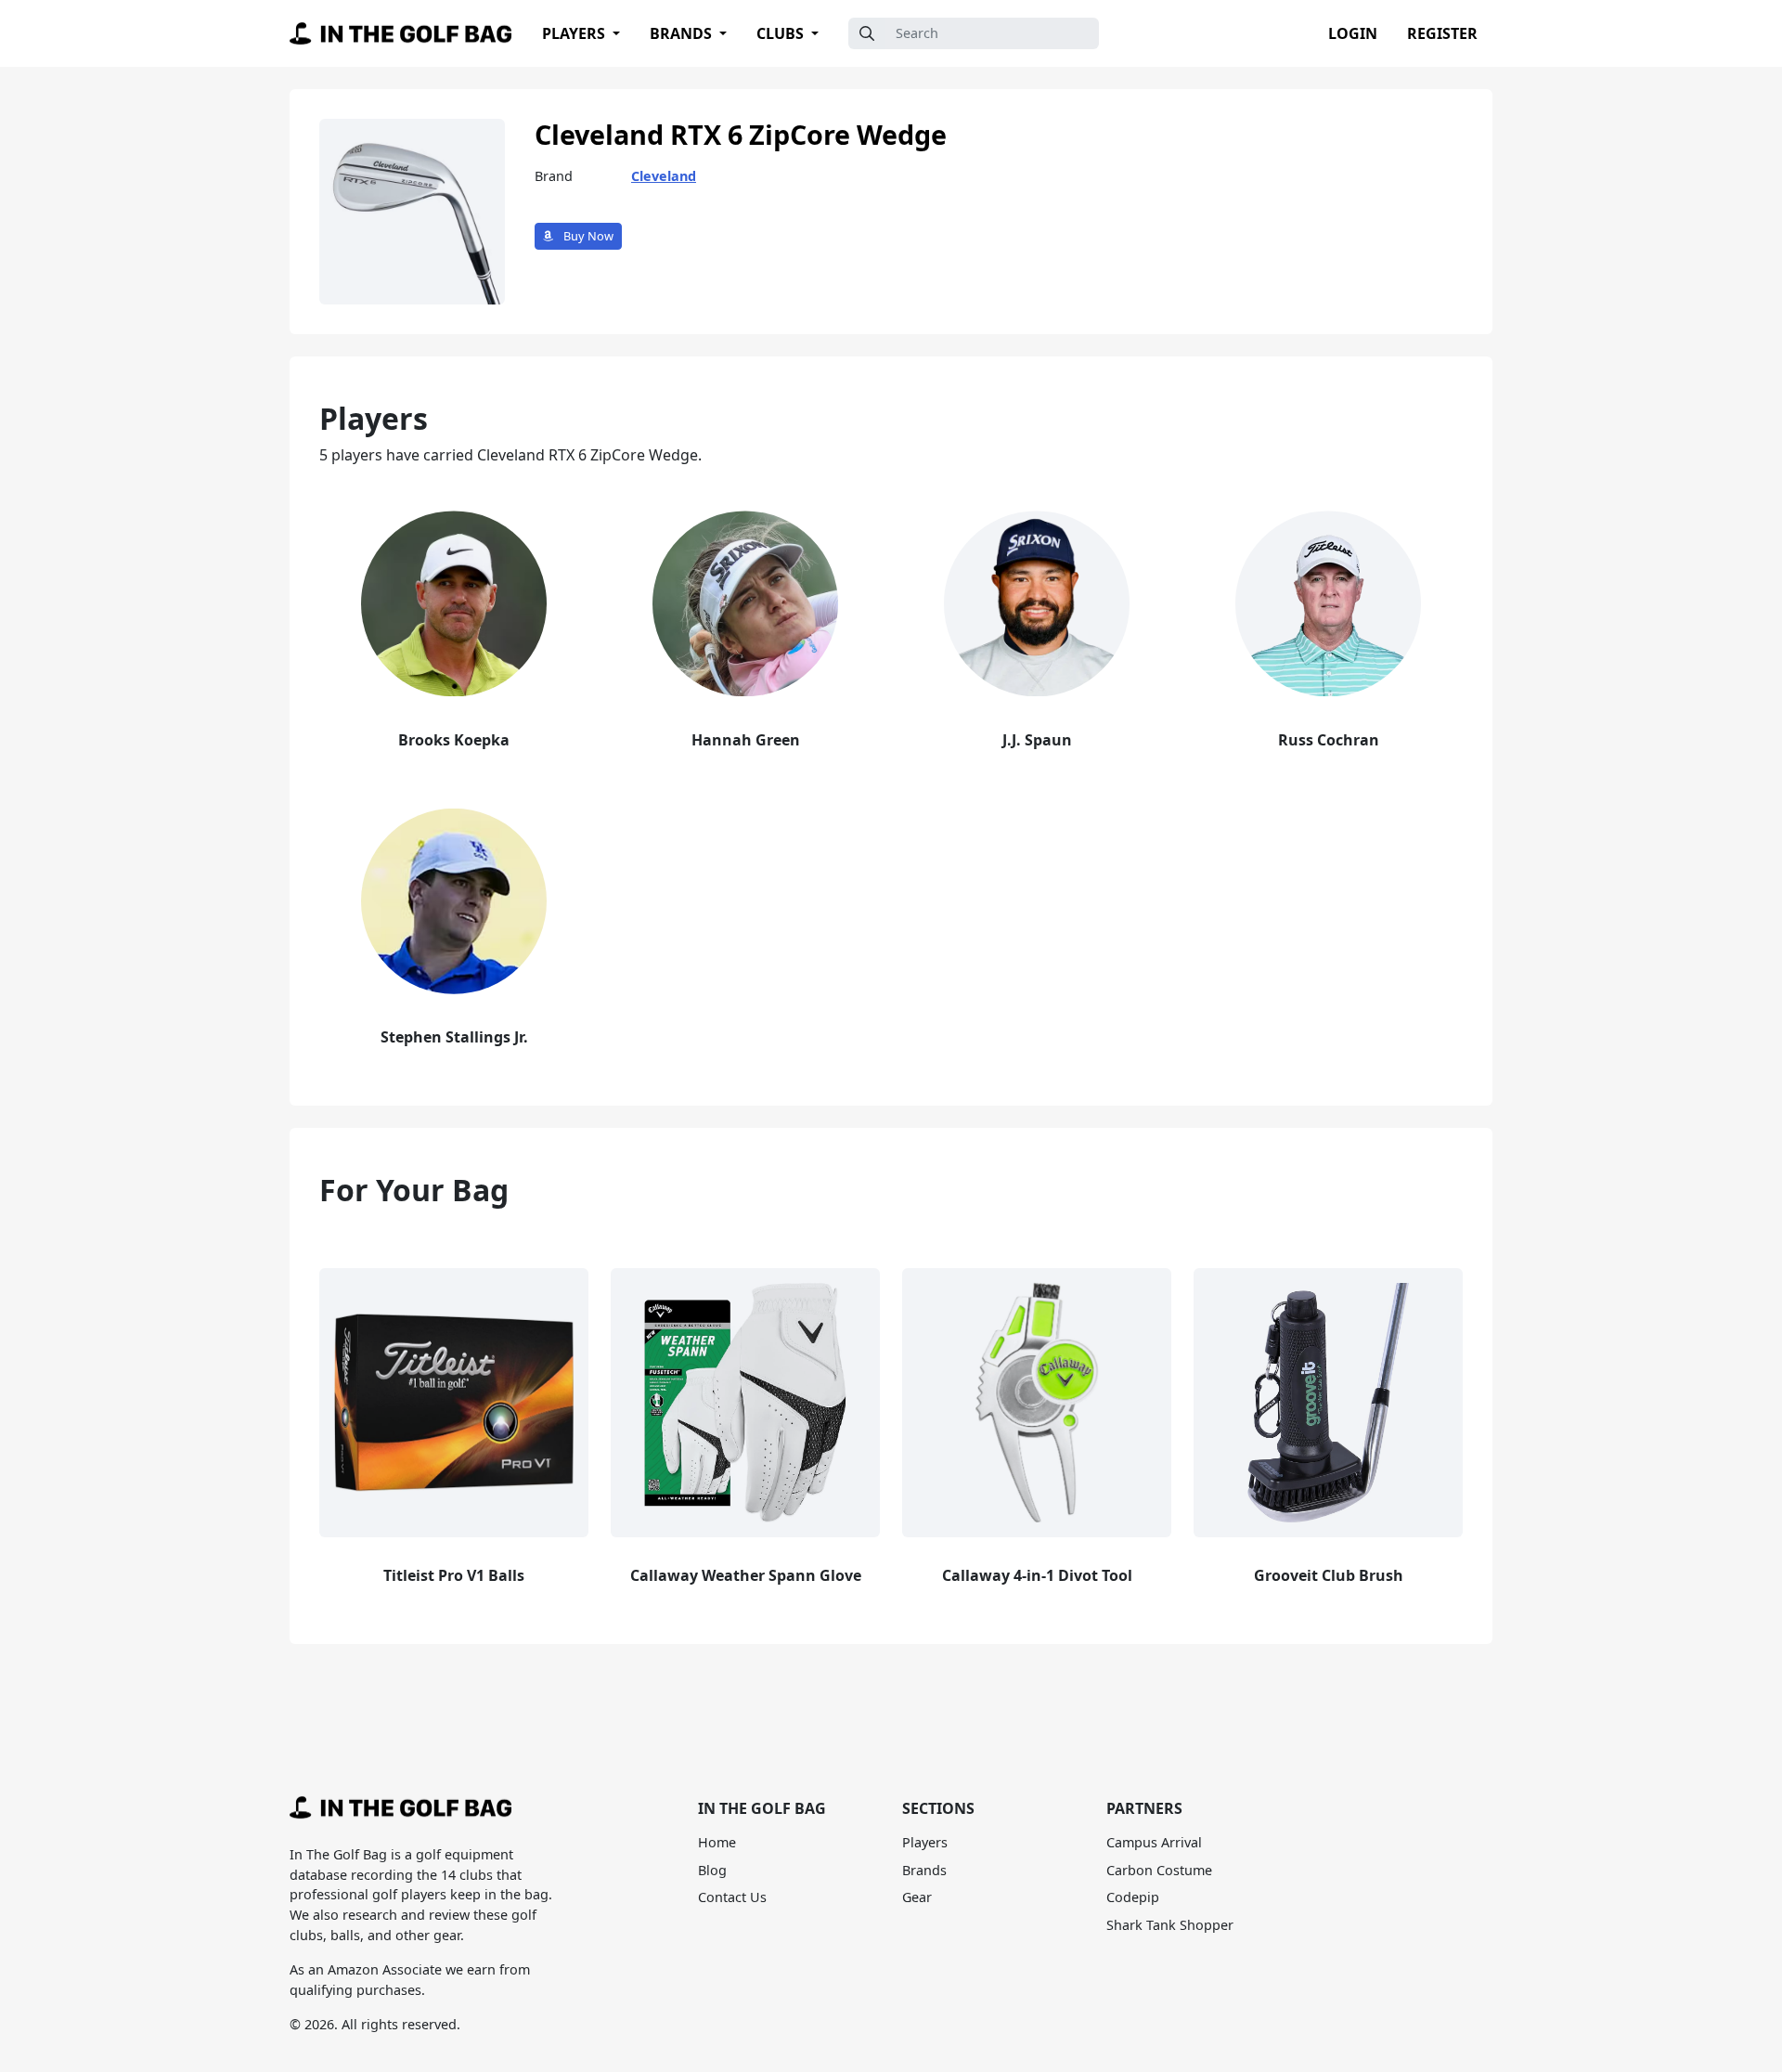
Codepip (1133, 1897)
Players (925, 1842)
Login (1353, 33)
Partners (1144, 1808)
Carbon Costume (1159, 1870)
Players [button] (575, 33)
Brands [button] (683, 33)
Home (717, 1842)
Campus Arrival (1154, 1842)
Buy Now (587, 236)
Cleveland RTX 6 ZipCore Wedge (741, 134)
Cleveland (664, 176)
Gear (917, 1897)
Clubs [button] (782, 33)
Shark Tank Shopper (1170, 1925)
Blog (712, 1870)
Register (1442, 33)
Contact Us (732, 1897)
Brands (924, 1870)
